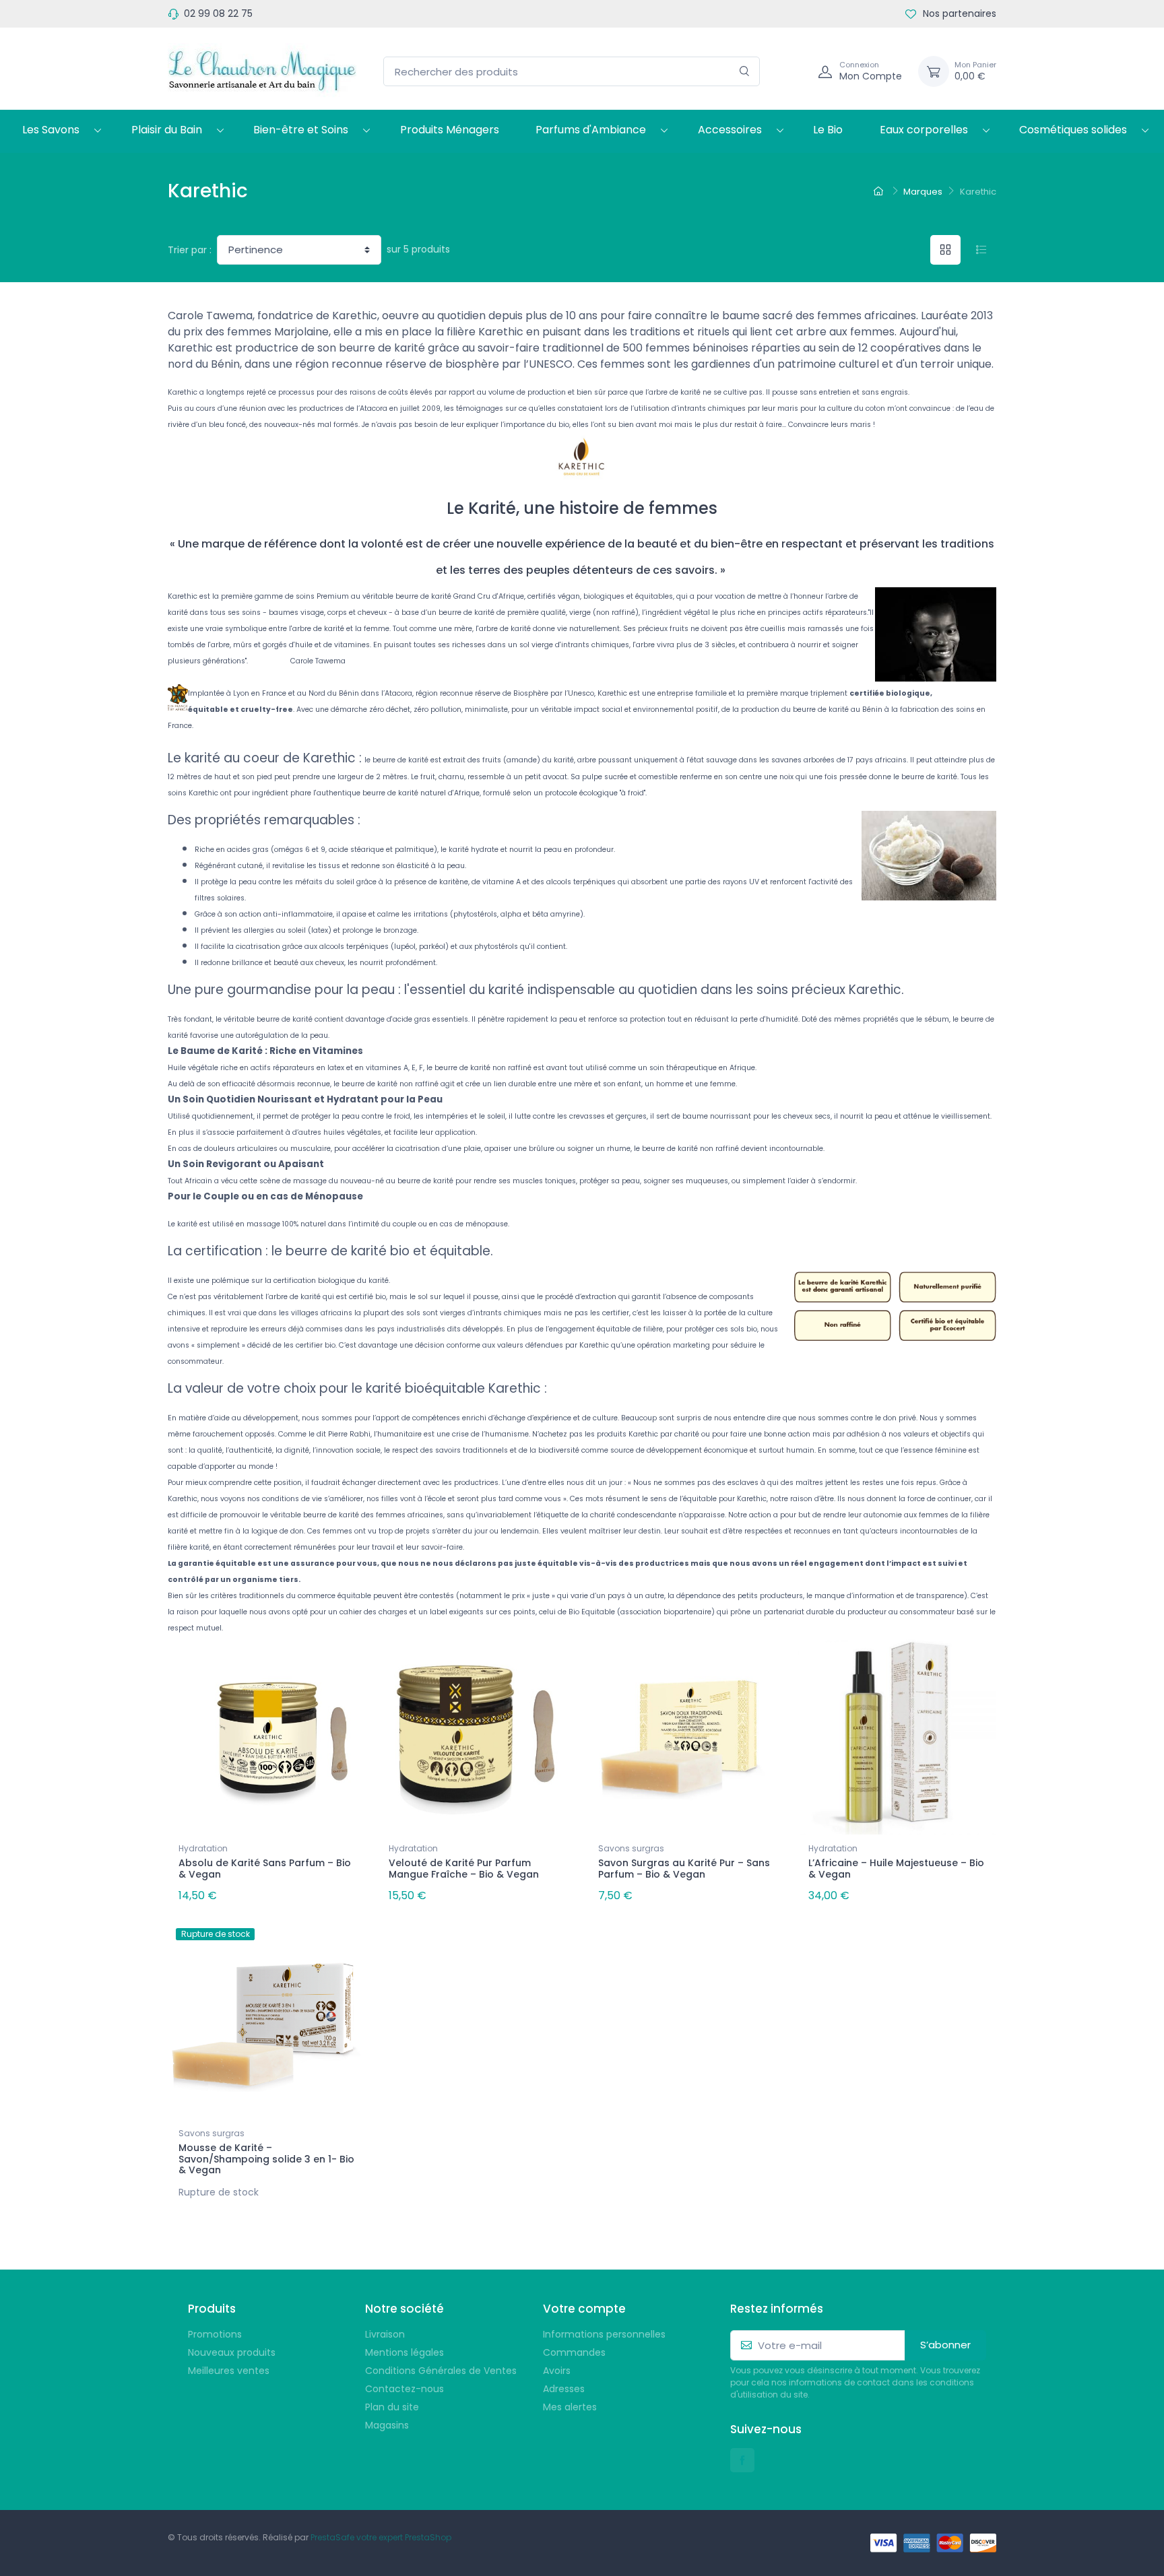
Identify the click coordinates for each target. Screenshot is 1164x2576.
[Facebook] (742, 2460)
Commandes (574, 2352)
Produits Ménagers (450, 130)
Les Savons (51, 130)
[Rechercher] (745, 72)
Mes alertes (570, 2407)
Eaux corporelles (924, 130)
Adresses (564, 2389)
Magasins (387, 2425)
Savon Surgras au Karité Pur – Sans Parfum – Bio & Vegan (684, 1869)
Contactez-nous (405, 2389)
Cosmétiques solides (1073, 130)
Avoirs (557, 2371)
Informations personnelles (604, 2334)
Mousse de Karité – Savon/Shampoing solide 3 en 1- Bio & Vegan (266, 2159)
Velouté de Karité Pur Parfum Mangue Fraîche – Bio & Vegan (464, 1869)
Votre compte (584, 2309)
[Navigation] (793, 71)
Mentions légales (405, 2352)
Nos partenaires (958, 13)
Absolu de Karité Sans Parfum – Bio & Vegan (265, 1869)
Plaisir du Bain (167, 130)
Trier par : (190, 250)
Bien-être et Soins (301, 130)
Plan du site (392, 2407)
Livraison (385, 2334)
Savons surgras (631, 1848)
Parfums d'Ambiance (591, 130)
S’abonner (945, 2345)
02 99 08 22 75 (218, 13)
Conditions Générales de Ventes (441, 2371)
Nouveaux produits (232, 2352)
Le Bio (828, 130)
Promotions (215, 2334)
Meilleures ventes (229, 2371)
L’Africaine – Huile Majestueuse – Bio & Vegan (896, 1869)
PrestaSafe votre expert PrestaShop (381, 2537)
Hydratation (203, 1848)
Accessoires (730, 130)
